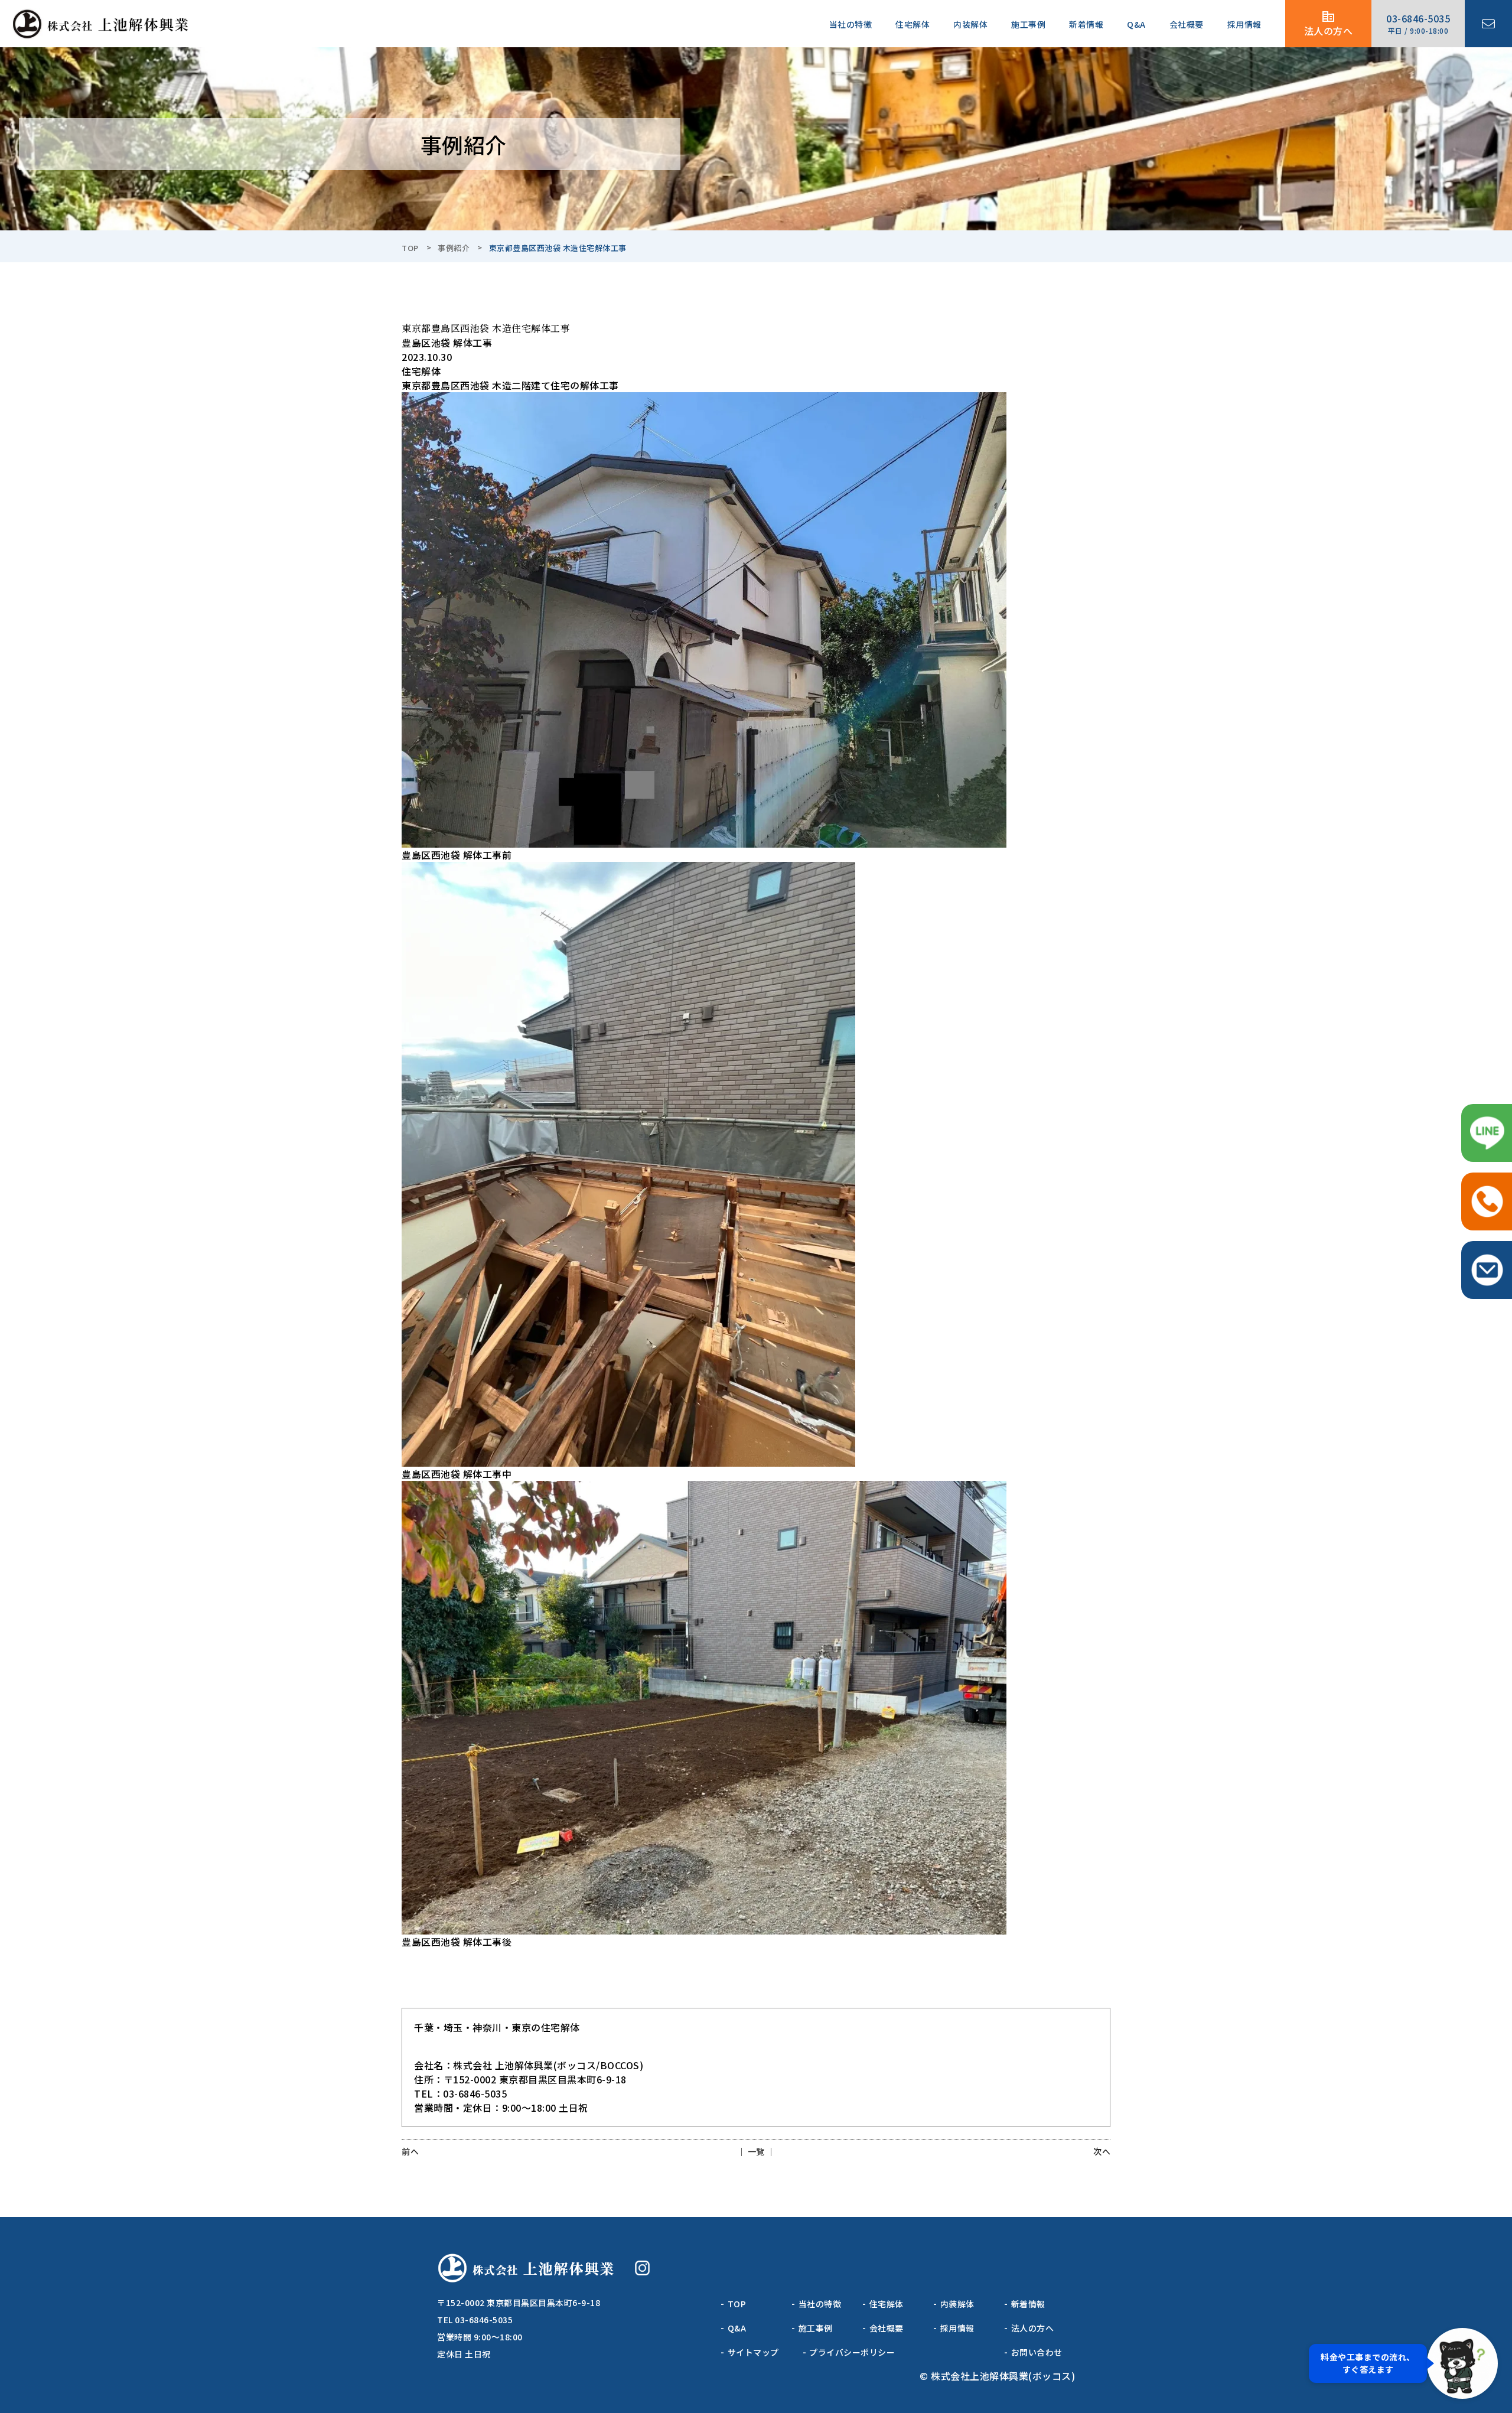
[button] (1403, 2363)
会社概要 (1187, 24)
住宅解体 (913, 24)
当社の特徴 (851, 24)
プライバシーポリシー (852, 2352)
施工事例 (1028, 24)
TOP (410, 248)
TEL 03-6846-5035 (475, 2320)
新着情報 (1086, 24)
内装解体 (970, 24)
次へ (1102, 2151)
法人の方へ (1329, 31)
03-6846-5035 (1418, 23)
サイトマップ (753, 2352)
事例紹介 (454, 248)
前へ (410, 2151)
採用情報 (1244, 24)
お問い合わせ (1037, 2352)
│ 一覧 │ (756, 2151)
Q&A (1136, 24)
